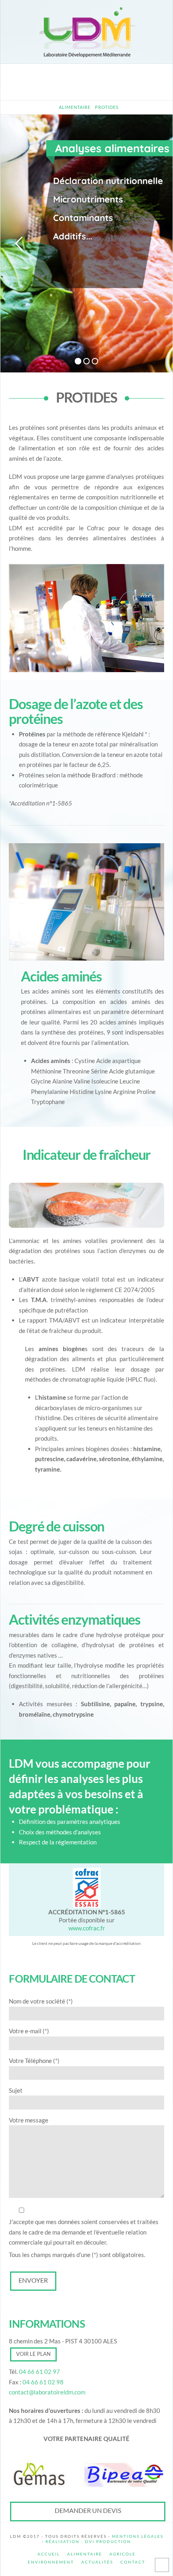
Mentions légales (138, 2536)
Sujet (16, 2090)
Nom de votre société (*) (41, 2001)
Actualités (97, 2562)
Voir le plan (33, 2354)
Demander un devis (88, 2510)
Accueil (49, 2554)
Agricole (123, 2554)
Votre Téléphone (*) (34, 2061)
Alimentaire (85, 2554)
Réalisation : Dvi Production (88, 2541)
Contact (133, 2562)
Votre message (29, 2120)
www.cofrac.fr (87, 1928)
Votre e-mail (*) (29, 2031)
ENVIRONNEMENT (51, 2562)
